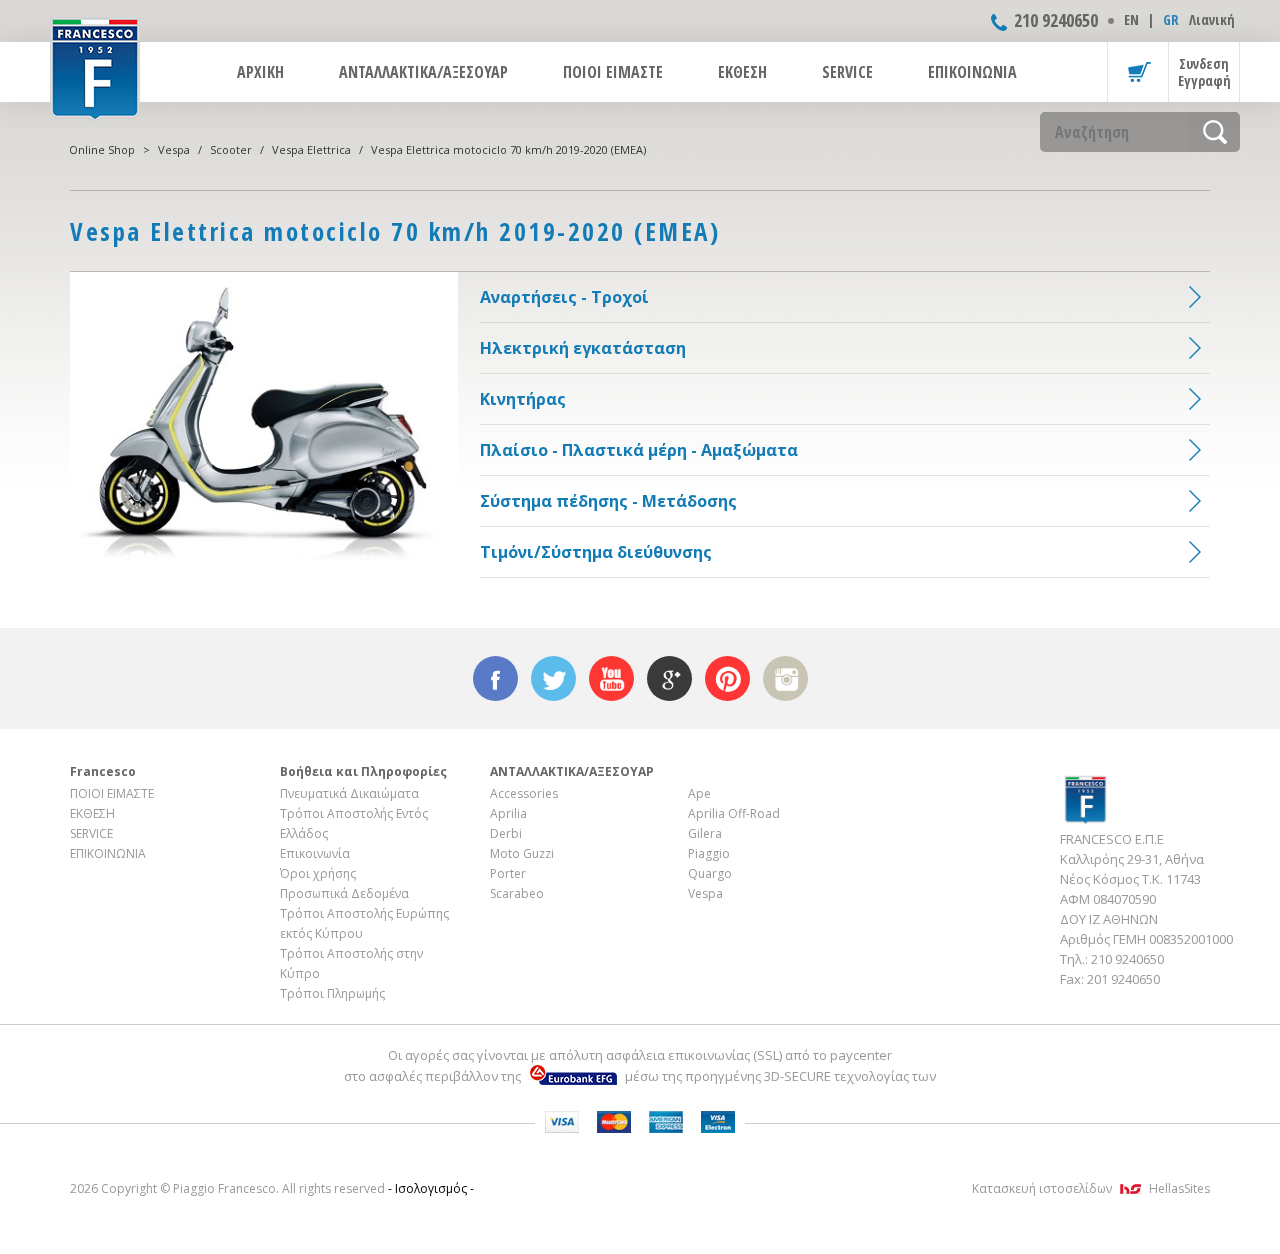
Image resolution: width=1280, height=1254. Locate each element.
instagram (785, 678)
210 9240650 (1056, 20)
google (669, 678)
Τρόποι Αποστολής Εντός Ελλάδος (354, 823)
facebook (495, 678)
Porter (508, 873)
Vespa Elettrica (311, 149)
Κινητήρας (523, 399)
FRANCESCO (95, 67)
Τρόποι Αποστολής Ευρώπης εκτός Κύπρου (364, 923)
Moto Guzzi (522, 853)
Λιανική (1212, 19)
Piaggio (709, 853)
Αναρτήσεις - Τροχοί (564, 297)
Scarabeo (517, 893)
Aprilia (508, 813)
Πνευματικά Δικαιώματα (349, 793)
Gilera (705, 833)
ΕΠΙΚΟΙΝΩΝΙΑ (972, 72)
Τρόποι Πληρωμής (332, 993)
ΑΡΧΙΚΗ (260, 72)
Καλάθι (1138, 72)
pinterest (727, 678)
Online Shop (102, 149)
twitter (553, 678)
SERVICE (847, 72)
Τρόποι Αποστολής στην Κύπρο (351, 963)
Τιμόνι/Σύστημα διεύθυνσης (596, 552)
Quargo (710, 873)
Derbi (506, 833)
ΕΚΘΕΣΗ (742, 72)
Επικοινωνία (315, 853)
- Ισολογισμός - (431, 1188)
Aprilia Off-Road (734, 813)
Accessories (524, 793)
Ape (699, 793)
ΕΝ (1131, 19)
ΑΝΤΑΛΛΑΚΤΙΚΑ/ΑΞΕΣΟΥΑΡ (423, 72)
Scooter (231, 149)
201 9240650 (1123, 979)
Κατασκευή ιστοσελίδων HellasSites (1091, 1188)
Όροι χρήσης (318, 873)
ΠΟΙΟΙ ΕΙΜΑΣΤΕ (613, 72)
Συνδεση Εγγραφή (1204, 72)
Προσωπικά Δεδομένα (344, 893)
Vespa (174, 149)
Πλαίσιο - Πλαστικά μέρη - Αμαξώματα (639, 450)
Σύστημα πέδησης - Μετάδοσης (608, 501)
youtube (611, 678)
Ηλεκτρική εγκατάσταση (583, 348)
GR (1171, 19)
